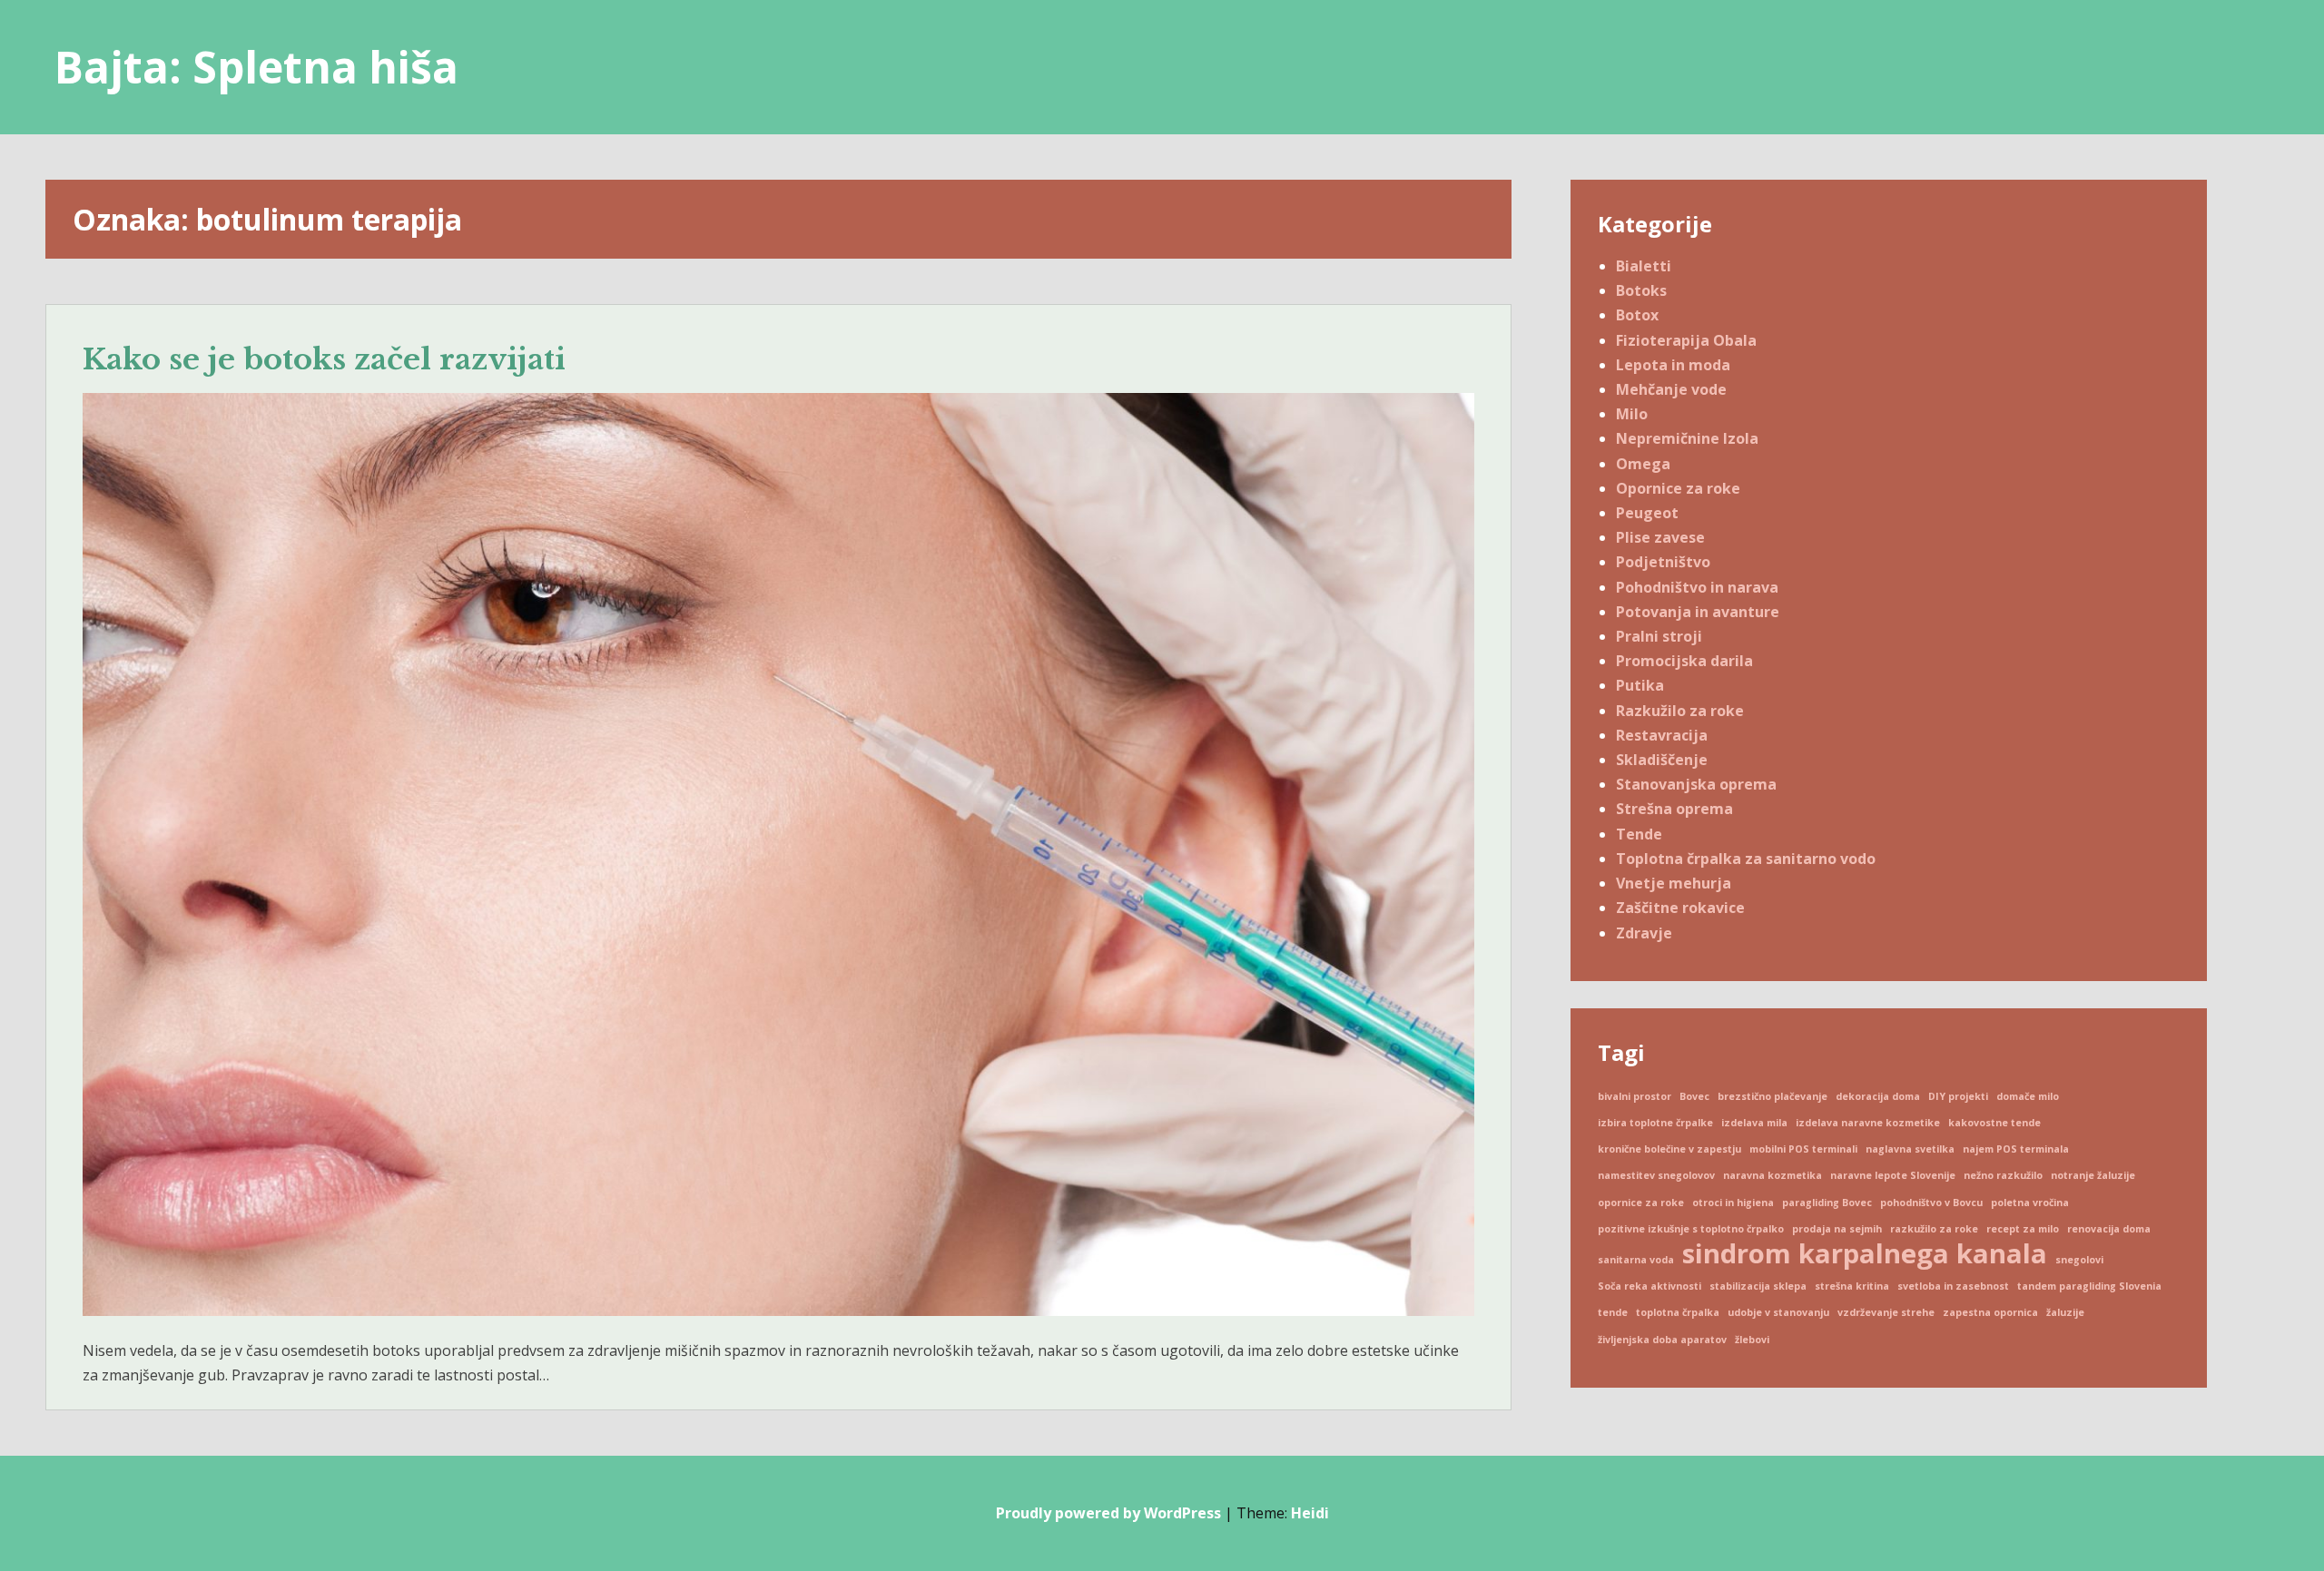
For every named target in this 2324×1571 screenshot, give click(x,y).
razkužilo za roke (1934, 1229)
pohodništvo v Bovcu (1931, 1203)
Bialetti (1644, 266)
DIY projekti (1958, 1096)
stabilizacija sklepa (1758, 1286)
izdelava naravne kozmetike (1868, 1123)
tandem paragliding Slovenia (2089, 1286)
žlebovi (1752, 1340)
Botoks (1641, 290)
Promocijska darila (1684, 661)
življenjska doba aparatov (1662, 1340)
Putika (1640, 685)
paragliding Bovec (1827, 1203)
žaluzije (2065, 1312)
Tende (1639, 834)
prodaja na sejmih (1837, 1229)
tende (1613, 1312)
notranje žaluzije (2093, 1175)
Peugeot (1647, 513)
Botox (1637, 315)
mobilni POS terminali (1803, 1149)
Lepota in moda (1673, 365)
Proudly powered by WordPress (1108, 1513)
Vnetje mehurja (1674, 883)
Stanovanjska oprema (1696, 784)
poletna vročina (2030, 1203)
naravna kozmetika (1773, 1175)
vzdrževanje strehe (1886, 1312)
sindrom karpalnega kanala (1865, 1254)
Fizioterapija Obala (1686, 340)
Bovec (1694, 1096)
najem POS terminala (2016, 1149)
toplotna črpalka (1678, 1312)
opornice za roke (1641, 1203)
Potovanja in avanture (1698, 612)
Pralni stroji (1659, 636)
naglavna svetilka (1910, 1149)
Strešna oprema (1674, 809)
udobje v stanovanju (1778, 1312)
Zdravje (1644, 933)
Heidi (1310, 1513)
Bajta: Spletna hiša (256, 67)
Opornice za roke (1678, 488)
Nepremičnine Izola (1687, 438)
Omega (1643, 464)
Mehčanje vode (1671, 389)
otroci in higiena (1733, 1203)
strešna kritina (1852, 1286)
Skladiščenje (1662, 760)
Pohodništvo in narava (1697, 587)
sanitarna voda (1636, 1260)
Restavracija (1662, 735)
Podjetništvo (1663, 562)
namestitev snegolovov (1656, 1175)
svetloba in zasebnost (1953, 1286)
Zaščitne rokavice (1680, 908)
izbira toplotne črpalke (1655, 1123)
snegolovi (2079, 1260)
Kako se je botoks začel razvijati (324, 359)
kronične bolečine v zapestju (1669, 1149)
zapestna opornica (1990, 1312)
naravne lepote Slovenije (1893, 1175)
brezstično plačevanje (1773, 1096)
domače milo (2028, 1096)
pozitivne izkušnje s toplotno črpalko (1691, 1229)
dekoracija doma (1878, 1096)
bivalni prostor (1635, 1096)
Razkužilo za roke (1680, 711)
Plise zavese (1660, 537)
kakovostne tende (1994, 1123)
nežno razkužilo (2003, 1175)
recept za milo (2023, 1229)
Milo (1632, 414)
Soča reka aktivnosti (1649, 1286)
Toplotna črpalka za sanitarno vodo (1746, 859)
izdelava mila (1754, 1123)
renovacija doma (2109, 1229)
